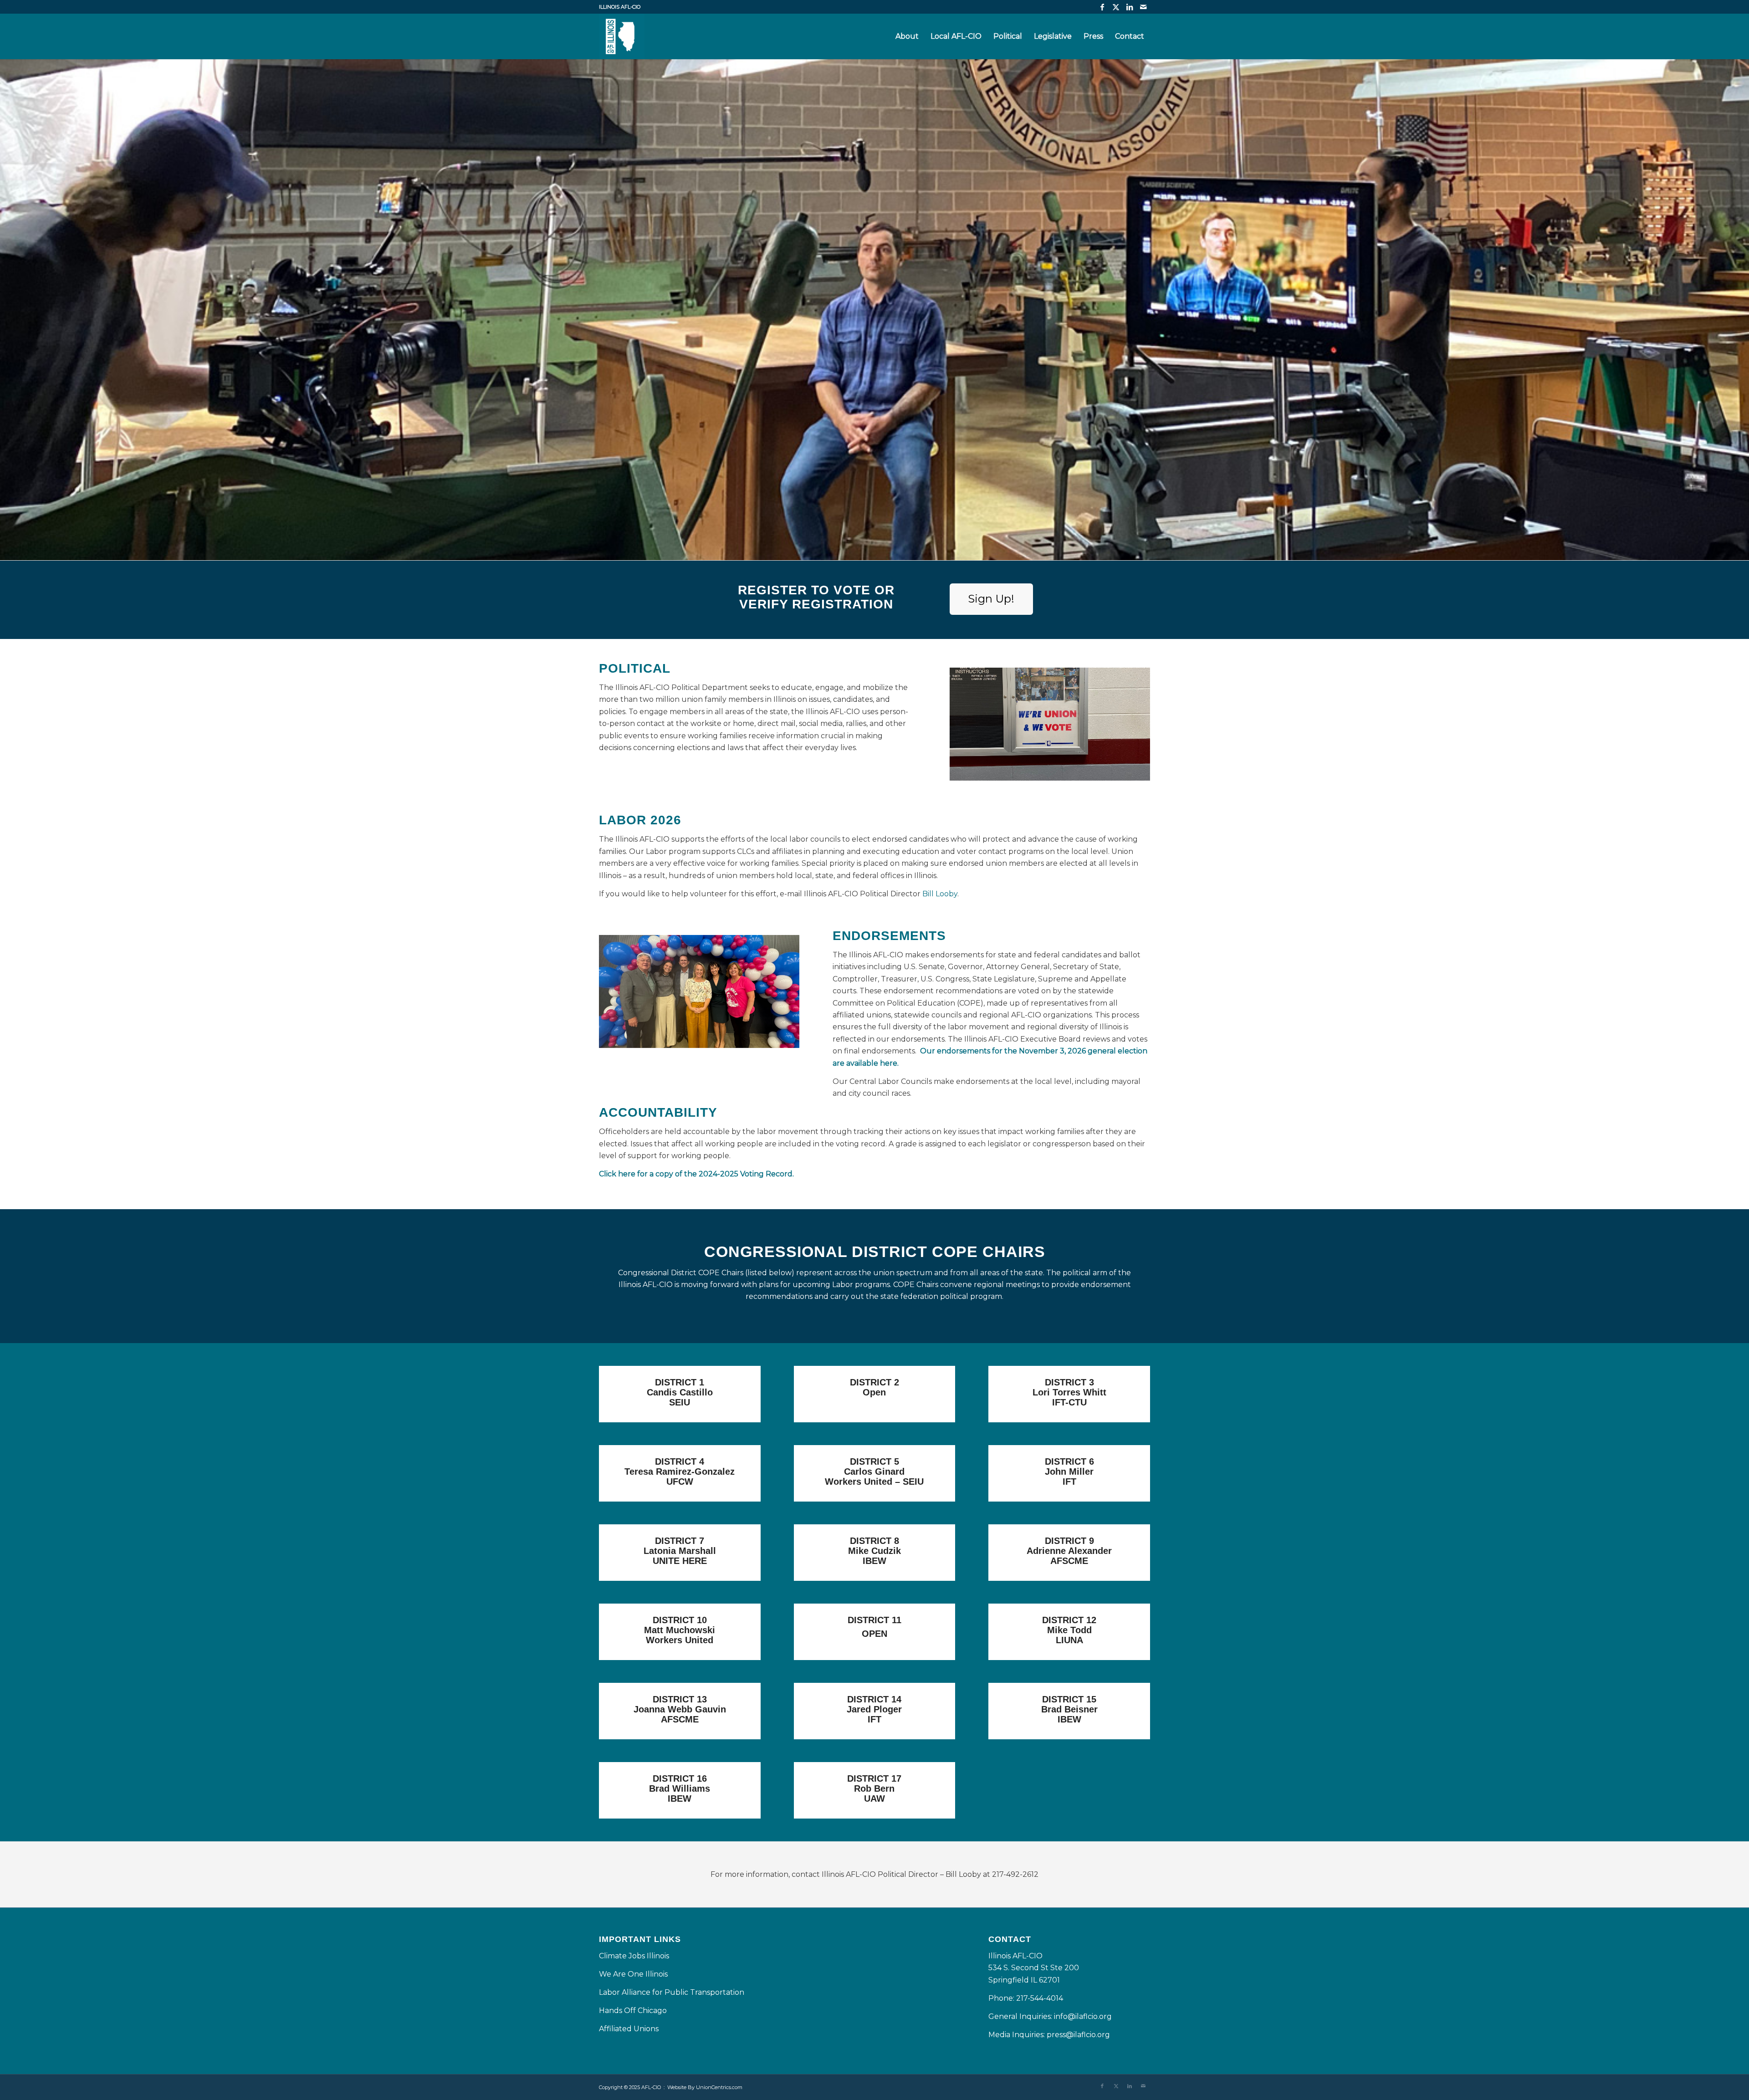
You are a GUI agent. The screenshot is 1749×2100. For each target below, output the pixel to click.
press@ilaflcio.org (1078, 2035)
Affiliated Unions (629, 2029)
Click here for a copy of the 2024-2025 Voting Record (696, 1174)
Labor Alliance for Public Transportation (672, 1992)
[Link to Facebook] (1102, 7)
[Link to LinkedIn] (1129, 7)
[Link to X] (1116, 7)
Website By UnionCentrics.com (705, 2087)
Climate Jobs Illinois (634, 1956)
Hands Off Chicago (633, 2011)
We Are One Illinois (634, 1974)
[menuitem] (907, 36)
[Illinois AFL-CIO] (622, 36)
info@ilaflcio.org (1083, 2016)
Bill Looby (940, 894)
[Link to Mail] (1143, 7)
